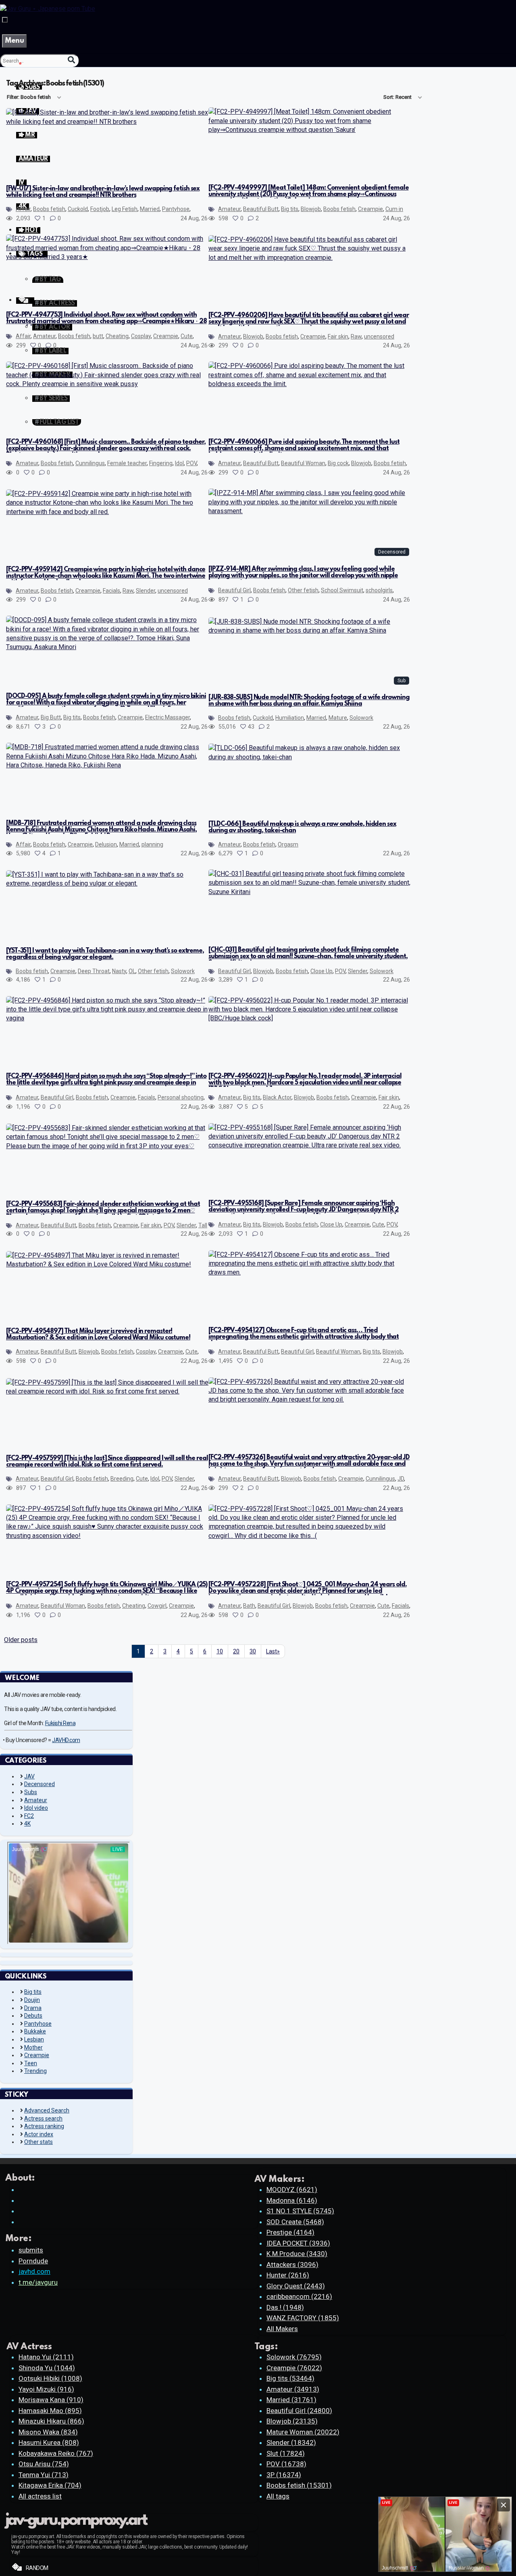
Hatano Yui (46, 2357)
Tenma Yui (44, 2475)
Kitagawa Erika (50, 2485)
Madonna (292, 2200)
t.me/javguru (38, 2282)
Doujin (32, 2000)
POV (191, 463)
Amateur (229, 209)
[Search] (71, 60)
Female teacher (127, 463)
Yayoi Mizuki (46, 2389)
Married (150, 209)
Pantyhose (176, 209)
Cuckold (78, 209)
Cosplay (141, 336)
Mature (338, 718)
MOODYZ (292, 2189)
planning (152, 844)
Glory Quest (296, 2286)
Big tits (290, 209)
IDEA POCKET (298, 2243)
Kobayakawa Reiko (56, 2453)
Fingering (161, 463)
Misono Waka (48, 2432)
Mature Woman (303, 2432)
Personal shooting (181, 1097)
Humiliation (290, 718)
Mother (33, 2047)
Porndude (33, 2261)
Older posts (21, 1640)
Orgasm (288, 844)
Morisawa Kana (51, 2400)
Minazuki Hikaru (51, 2421)
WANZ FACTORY (303, 2318)
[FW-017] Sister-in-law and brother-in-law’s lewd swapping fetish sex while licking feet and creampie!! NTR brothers (103, 192)
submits (31, 2250)
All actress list (40, 2496)
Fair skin (338, 336)
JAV (29, 1776)
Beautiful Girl (234, 590)
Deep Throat (94, 971)
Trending (35, 2071)
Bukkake (35, 2031)
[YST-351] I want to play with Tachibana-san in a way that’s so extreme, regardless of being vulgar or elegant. (105, 954)
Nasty (119, 971)
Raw (356, 336)
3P (284, 2475)
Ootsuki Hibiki (50, 2378)
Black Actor (277, 1097)
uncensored (379, 336)
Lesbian (34, 2039)
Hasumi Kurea (49, 2442)
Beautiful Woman (303, 463)
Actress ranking (44, 2126)
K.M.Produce (297, 2254)
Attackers (292, 2265)
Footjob (100, 209)
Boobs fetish (49, 209)
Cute (187, 336)
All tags (278, 2496)
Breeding (122, 1479)
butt (98, 336)
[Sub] (310, 630)
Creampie (370, 209)
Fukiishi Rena (60, 1723)
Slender (146, 591)
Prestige (290, 2232)
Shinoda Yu (47, 2368)
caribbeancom (299, 2296)
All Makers (282, 2329)
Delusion (106, 844)
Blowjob (311, 209)
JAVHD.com (66, 1740)
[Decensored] (310, 511)
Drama (33, 2008)
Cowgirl (157, 1606)
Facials (111, 591)
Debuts (33, 2016)
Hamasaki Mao (50, 2411)
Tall (203, 1225)
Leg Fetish (125, 209)
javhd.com (34, 2271)
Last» (273, 1651)
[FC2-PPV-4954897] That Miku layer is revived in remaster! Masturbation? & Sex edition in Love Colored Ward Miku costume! (98, 1335)
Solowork (361, 718)
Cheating (117, 336)
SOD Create (295, 2222)
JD (401, 1479)
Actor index (39, 2134)
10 (220, 1651)
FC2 (29, 1816)
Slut (286, 2453)
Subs (31, 1792)
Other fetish (303, 590)
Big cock (338, 463)
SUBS (32, 88)
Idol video (36, 1808)
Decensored (40, 1784)
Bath (249, 1606)
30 (253, 1651)
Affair (23, 209)
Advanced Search (47, 2110)
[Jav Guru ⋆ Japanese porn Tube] (48, 9)
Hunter (288, 2275)
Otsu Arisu (44, 2464)
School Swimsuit (342, 590)
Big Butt (51, 717)
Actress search (43, 2118)
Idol (179, 463)
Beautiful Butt (261, 209)
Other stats (38, 2142)
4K (27, 1824)
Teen (31, 2063)
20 (236, 1651)
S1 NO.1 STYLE (300, 2211)
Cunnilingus (90, 463)
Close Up (321, 971)
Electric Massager (167, 717)
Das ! (285, 2307)
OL (132, 971)
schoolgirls (379, 590)
